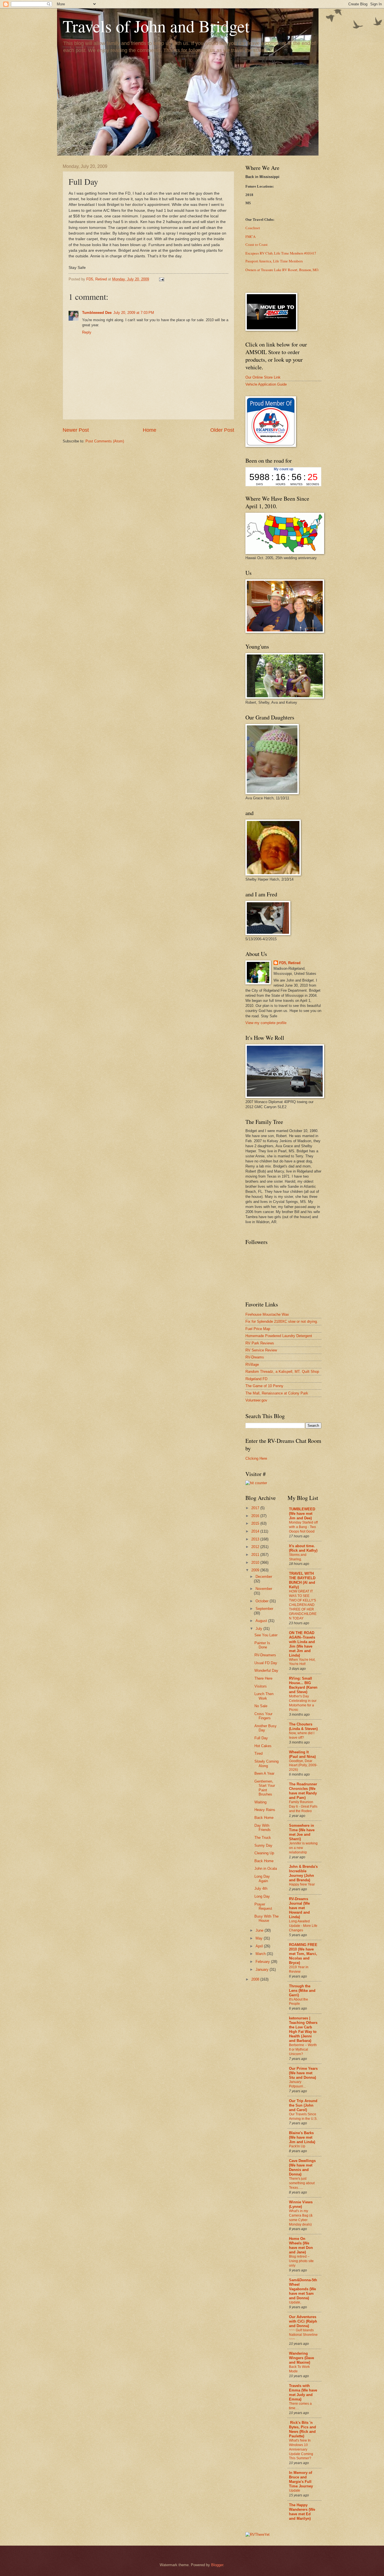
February (263, 1962)
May (260, 1938)
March (261, 1954)
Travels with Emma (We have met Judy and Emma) (303, 2392)
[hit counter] (256, 1483)
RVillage (252, 1365)
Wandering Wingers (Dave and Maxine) (301, 2358)
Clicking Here (256, 1458)
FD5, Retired (290, 963)
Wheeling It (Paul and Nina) (302, 1754)
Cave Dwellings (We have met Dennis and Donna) (302, 2167)
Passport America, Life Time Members (274, 261)
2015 (256, 1523)
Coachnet (253, 228)
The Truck (263, 1838)
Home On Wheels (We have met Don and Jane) (301, 2245)
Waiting (260, 1802)
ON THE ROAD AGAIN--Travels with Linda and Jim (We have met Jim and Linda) (302, 1644)
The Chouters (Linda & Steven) (303, 1726)
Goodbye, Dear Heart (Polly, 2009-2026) (303, 1765)
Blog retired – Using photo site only (301, 2261)
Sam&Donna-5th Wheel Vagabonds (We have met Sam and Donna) (303, 2289)
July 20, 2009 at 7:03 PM (134, 313)
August (262, 1621)
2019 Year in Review (299, 1969)
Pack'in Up (297, 2146)
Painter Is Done (262, 1645)
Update (295, 2490)
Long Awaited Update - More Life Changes (303, 1926)
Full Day (261, 1738)
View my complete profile (266, 1023)
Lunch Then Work (264, 1696)
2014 (256, 1531)
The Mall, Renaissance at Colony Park (277, 1393)
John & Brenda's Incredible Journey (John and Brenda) (303, 1873)
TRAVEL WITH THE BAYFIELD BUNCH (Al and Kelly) (302, 1580)
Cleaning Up (264, 1853)
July (259, 1629)
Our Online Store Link (263, 377)
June (260, 1930)
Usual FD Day (266, 1663)
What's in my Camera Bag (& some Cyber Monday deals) (301, 2218)
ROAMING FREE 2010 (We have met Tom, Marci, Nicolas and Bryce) (303, 1954)
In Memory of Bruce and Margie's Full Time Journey (301, 2479)
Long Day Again (262, 1878)
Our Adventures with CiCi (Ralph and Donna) (303, 2321)
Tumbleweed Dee (97, 313)
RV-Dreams (255, 1357)
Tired (258, 1753)
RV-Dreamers (265, 1655)
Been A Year (264, 1773)
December (264, 1577)
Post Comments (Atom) (105, 441)
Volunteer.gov (256, 1400)
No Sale (261, 1706)
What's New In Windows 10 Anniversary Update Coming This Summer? (301, 2449)
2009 (256, 1570)
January (263, 1969)
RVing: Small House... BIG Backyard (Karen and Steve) (303, 1685)
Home (150, 430)
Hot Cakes (263, 1746)
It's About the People (299, 2002)
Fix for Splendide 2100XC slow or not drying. (282, 1321)
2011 (256, 1555)
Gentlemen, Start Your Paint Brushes (265, 1788)
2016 (256, 1516)
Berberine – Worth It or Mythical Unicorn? (303, 2049)
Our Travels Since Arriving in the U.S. (303, 2116)
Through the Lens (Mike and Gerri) (302, 1991)
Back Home (264, 1818)
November (264, 1589)
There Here (263, 1678)
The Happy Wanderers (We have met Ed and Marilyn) (302, 2512)
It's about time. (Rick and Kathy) (303, 1548)
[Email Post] (161, 279)
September (264, 1609)
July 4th (261, 1888)
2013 (256, 1539)
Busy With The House (266, 1918)
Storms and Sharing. (298, 1557)
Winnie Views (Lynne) (301, 2204)
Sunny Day (263, 1845)
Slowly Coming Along (266, 1763)
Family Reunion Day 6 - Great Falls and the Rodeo (303, 1806)
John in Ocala (266, 1869)
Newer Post (76, 430)
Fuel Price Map (258, 1329)
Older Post (222, 430)
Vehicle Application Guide (266, 384)
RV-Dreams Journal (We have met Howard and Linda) (299, 1908)
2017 (256, 1508)
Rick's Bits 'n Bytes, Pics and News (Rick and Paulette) (302, 2429)
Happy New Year (302, 1884)
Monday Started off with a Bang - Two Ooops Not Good (303, 1527)
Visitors (261, 1686)
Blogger (217, 2565)
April (260, 1946)
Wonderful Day (266, 1671)
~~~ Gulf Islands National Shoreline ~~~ (303, 2335)
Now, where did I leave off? (302, 1735)
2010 (256, 1563)
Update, (295, 2302)
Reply (87, 332)
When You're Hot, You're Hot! (302, 1662)
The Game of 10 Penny (264, 1386)
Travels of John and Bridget (156, 26)
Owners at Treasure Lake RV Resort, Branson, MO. (282, 270)
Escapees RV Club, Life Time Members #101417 (281, 253)
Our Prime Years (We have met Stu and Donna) (303, 2073)
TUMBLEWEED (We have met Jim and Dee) (302, 1514)
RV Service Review (261, 1350)
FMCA (250, 237)
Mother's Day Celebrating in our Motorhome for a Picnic (303, 1703)
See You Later (266, 1635)
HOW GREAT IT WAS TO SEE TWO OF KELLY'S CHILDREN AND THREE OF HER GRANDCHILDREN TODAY (303, 1605)
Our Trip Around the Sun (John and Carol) (303, 2105)
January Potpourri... (297, 2084)
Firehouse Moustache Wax (267, 1314)
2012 (256, 1547)
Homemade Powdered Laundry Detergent (279, 1336)
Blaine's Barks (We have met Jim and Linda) (302, 2137)
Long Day (262, 1896)
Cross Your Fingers (263, 1716)
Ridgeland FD (256, 1379)
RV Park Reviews (260, 1343)
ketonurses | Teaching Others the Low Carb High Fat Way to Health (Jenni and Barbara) (303, 2029)
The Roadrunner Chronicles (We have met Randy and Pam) (303, 1791)
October (263, 1601)
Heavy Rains (265, 1810)
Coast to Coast (257, 245)
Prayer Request (263, 1906)
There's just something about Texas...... (302, 2183)
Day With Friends (263, 1828)
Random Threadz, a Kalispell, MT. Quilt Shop (282, 1372)
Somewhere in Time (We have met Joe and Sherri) (302, 1832)
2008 (256, 1979)
